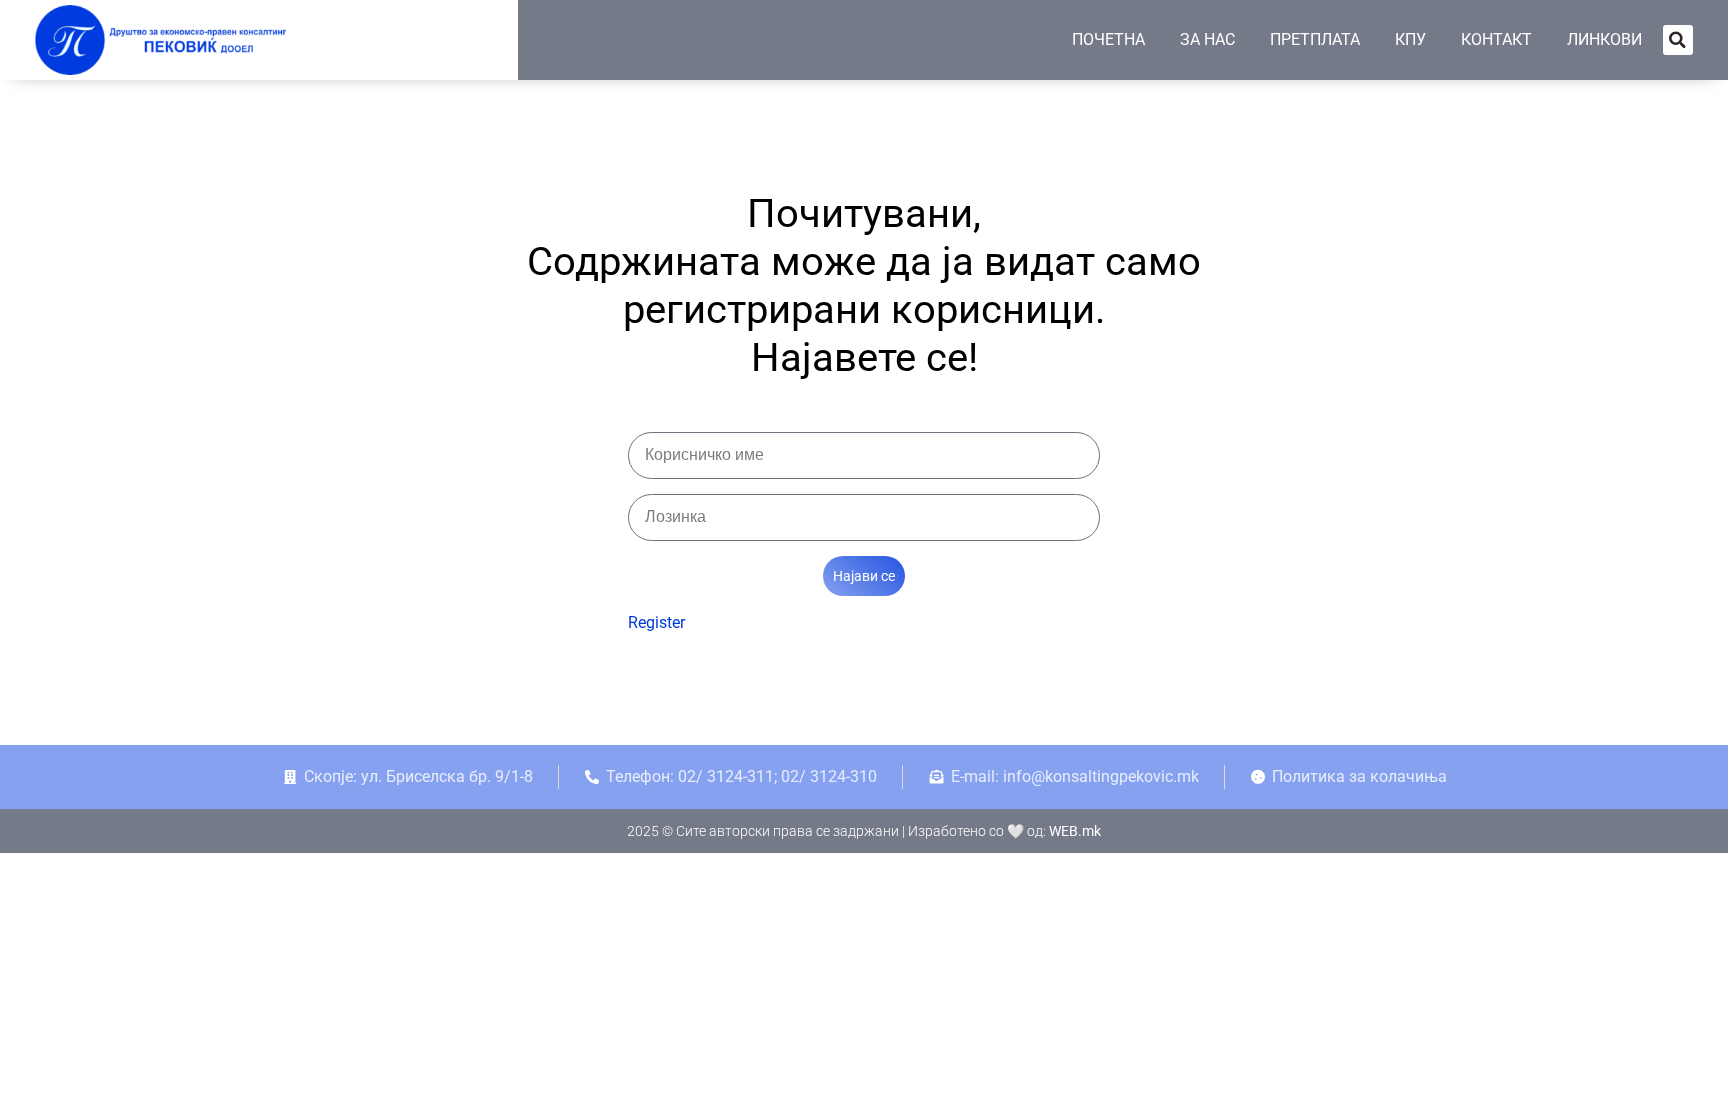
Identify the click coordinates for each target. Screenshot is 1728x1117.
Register (656, 622)
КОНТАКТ (1496, 39)
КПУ (1410, 39)
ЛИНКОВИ (1604, 39)
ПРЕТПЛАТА (1315, 39)
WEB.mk (1075, 831)
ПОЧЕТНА (1108, 39)
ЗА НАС (1207, 39)
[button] (1678, 40)
